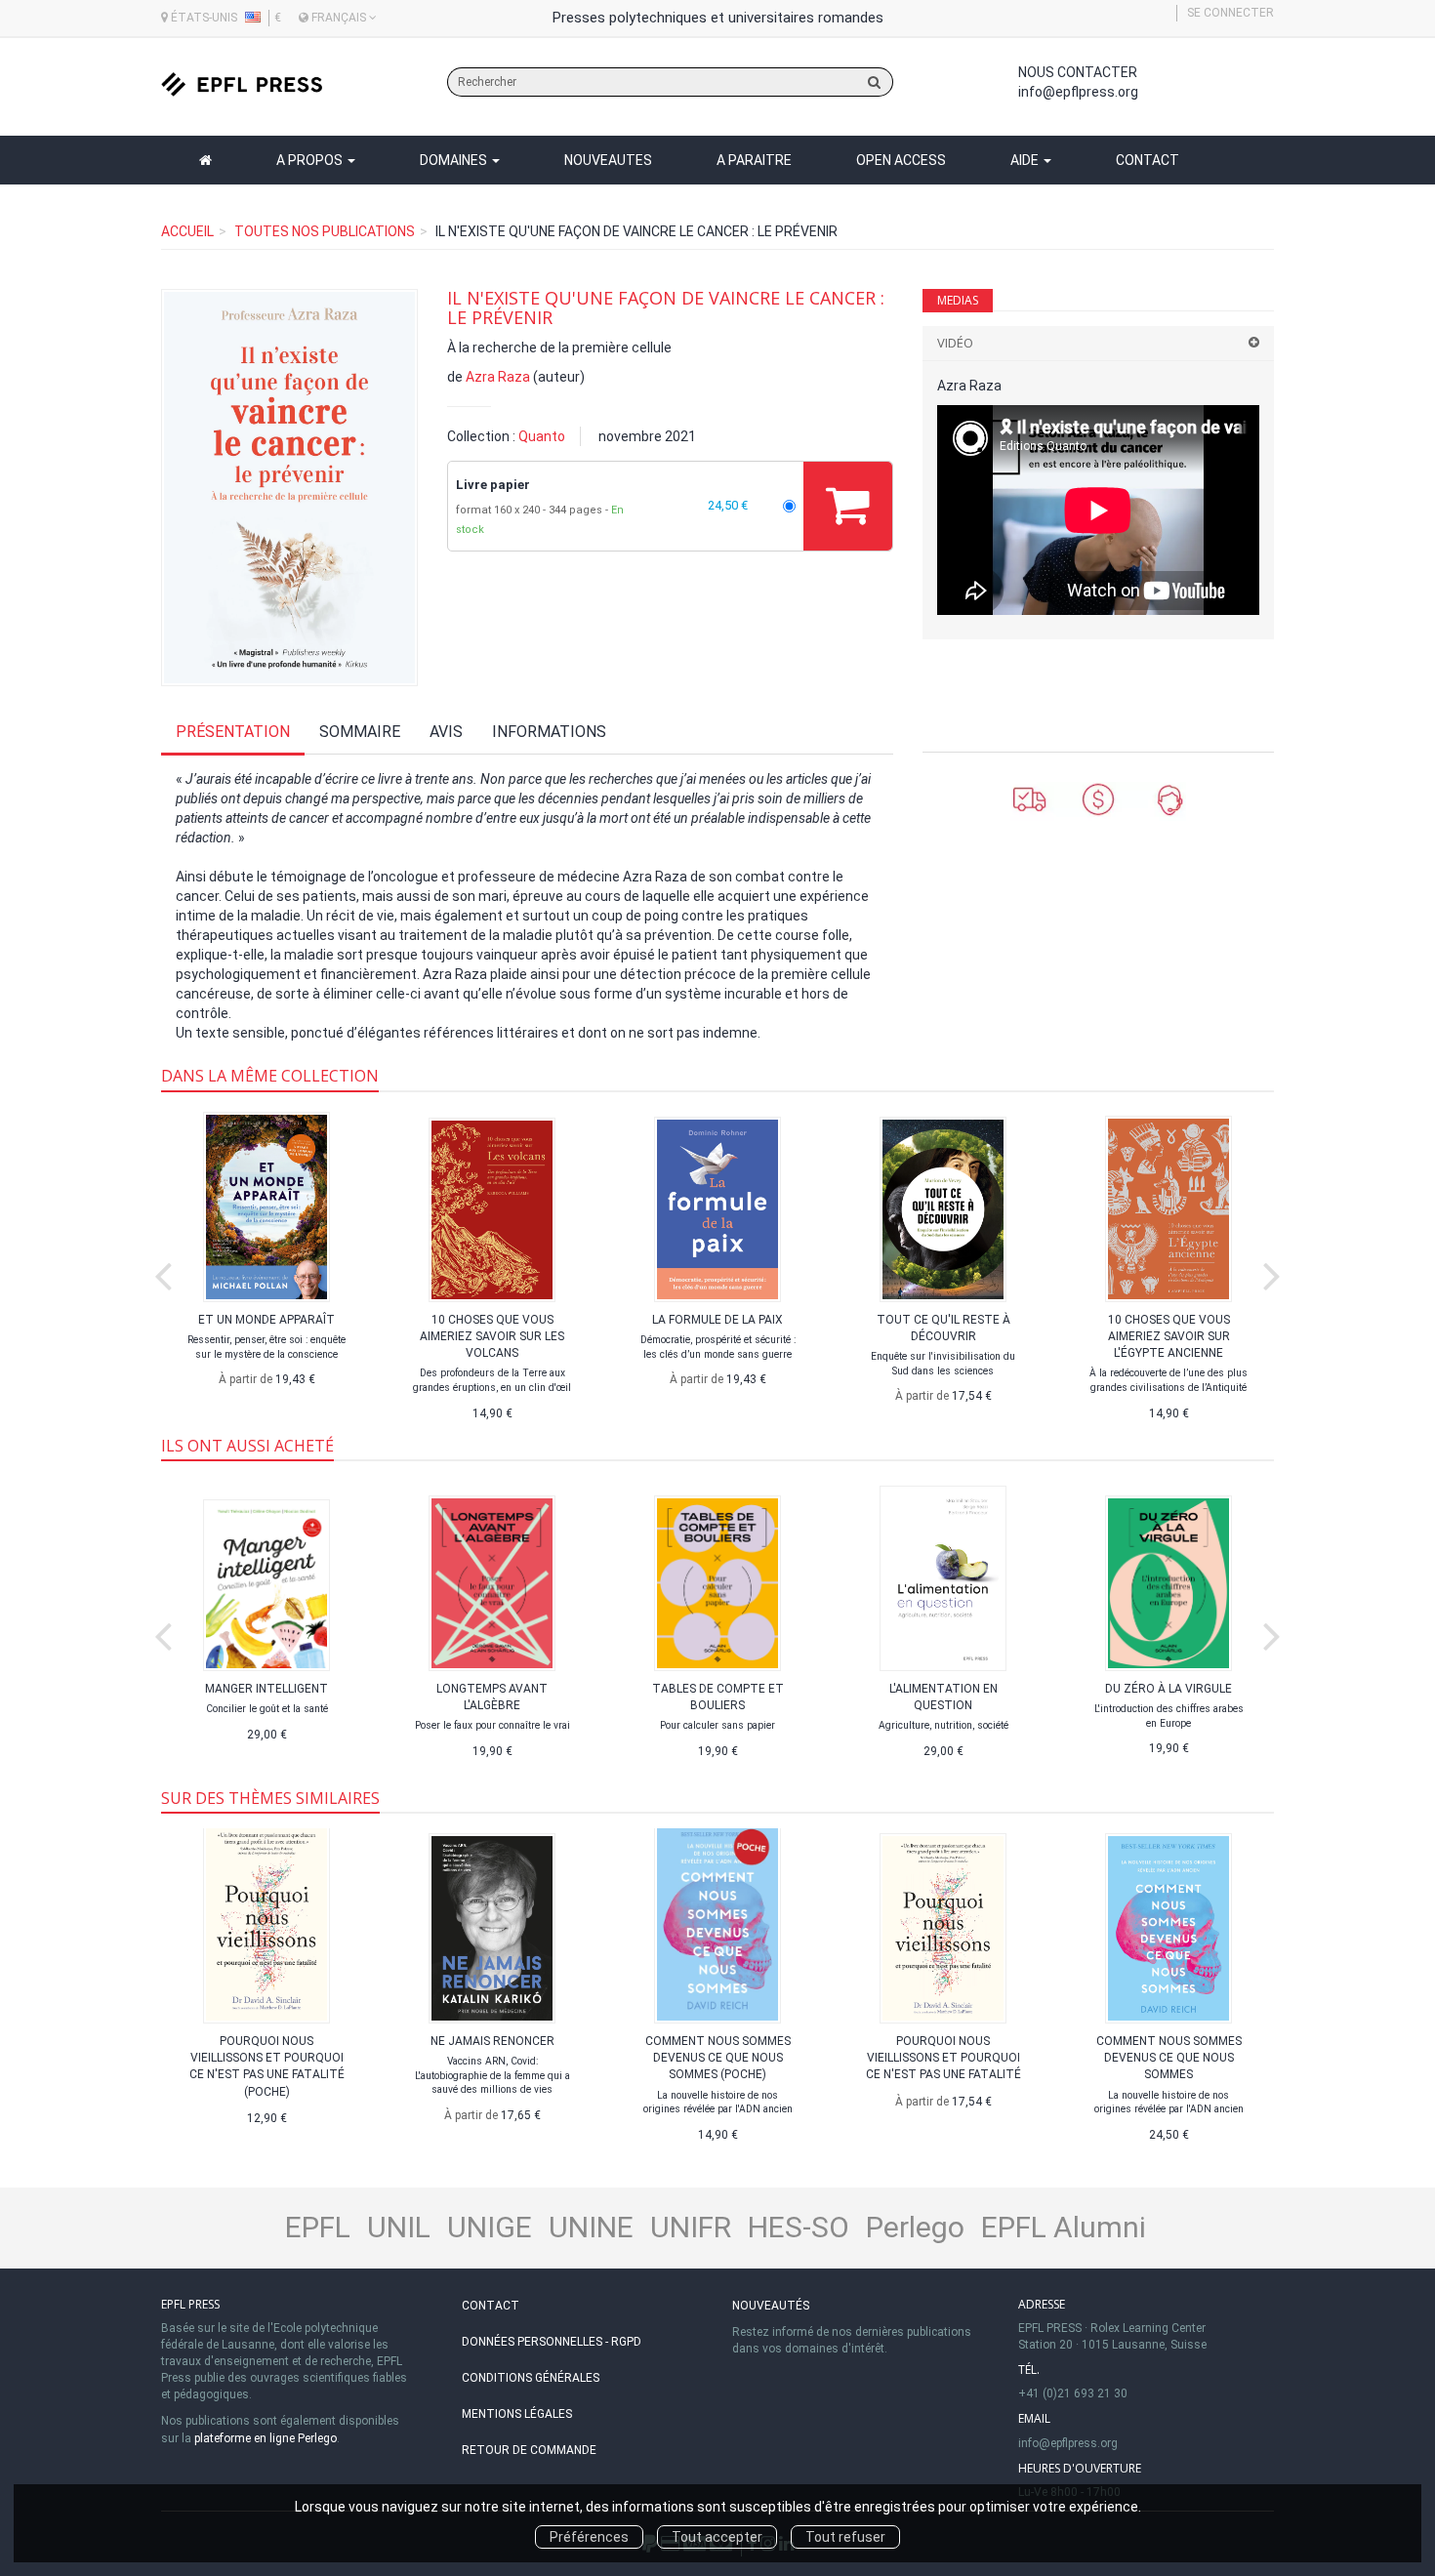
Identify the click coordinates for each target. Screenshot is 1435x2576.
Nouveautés (771, 2306)
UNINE (591, 2227)
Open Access (901, 160)
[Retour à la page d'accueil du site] (242, 84)
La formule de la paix (717, 1320)
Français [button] (339, 18)
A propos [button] (311, 160)
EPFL (318, 2227)
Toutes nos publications (325, 231)
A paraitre (754, 160)
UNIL (399, 2227)
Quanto (542, 436)
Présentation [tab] (233, 732)
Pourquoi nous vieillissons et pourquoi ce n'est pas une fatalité (943, 2058)
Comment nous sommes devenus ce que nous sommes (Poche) (718, 2058)
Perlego (915, 2227)
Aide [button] (1026, 160)
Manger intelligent (266, 1689)
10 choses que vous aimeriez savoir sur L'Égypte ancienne (1169, 1336)
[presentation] (163, 1272)
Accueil (187, 231)
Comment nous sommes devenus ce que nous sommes (1169, 2058)
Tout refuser (845, 2537)
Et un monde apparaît (266, 1320)
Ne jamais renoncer (492, 2041)
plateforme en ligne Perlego (266, 2438)
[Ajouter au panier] (848, 507)
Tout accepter (717, 2537)
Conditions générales (531, 2378)
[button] (289, 487)
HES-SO (799, 2227)
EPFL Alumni (1064, 2227)
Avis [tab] (446, 732)
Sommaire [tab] (360, 732)
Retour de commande (529, 2450)
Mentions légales (517, 2414)
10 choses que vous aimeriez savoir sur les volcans (492, 1336)
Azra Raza (498, 377)
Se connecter (1230, 13)
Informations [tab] (549, 732)
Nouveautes (608, 160)
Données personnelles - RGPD (552, 2342)
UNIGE (490, 2227)
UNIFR (691, 2227)
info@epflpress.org (1078, 92)
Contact (1148, 160)
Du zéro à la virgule (1168, 1689)
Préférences (589, 2537)
